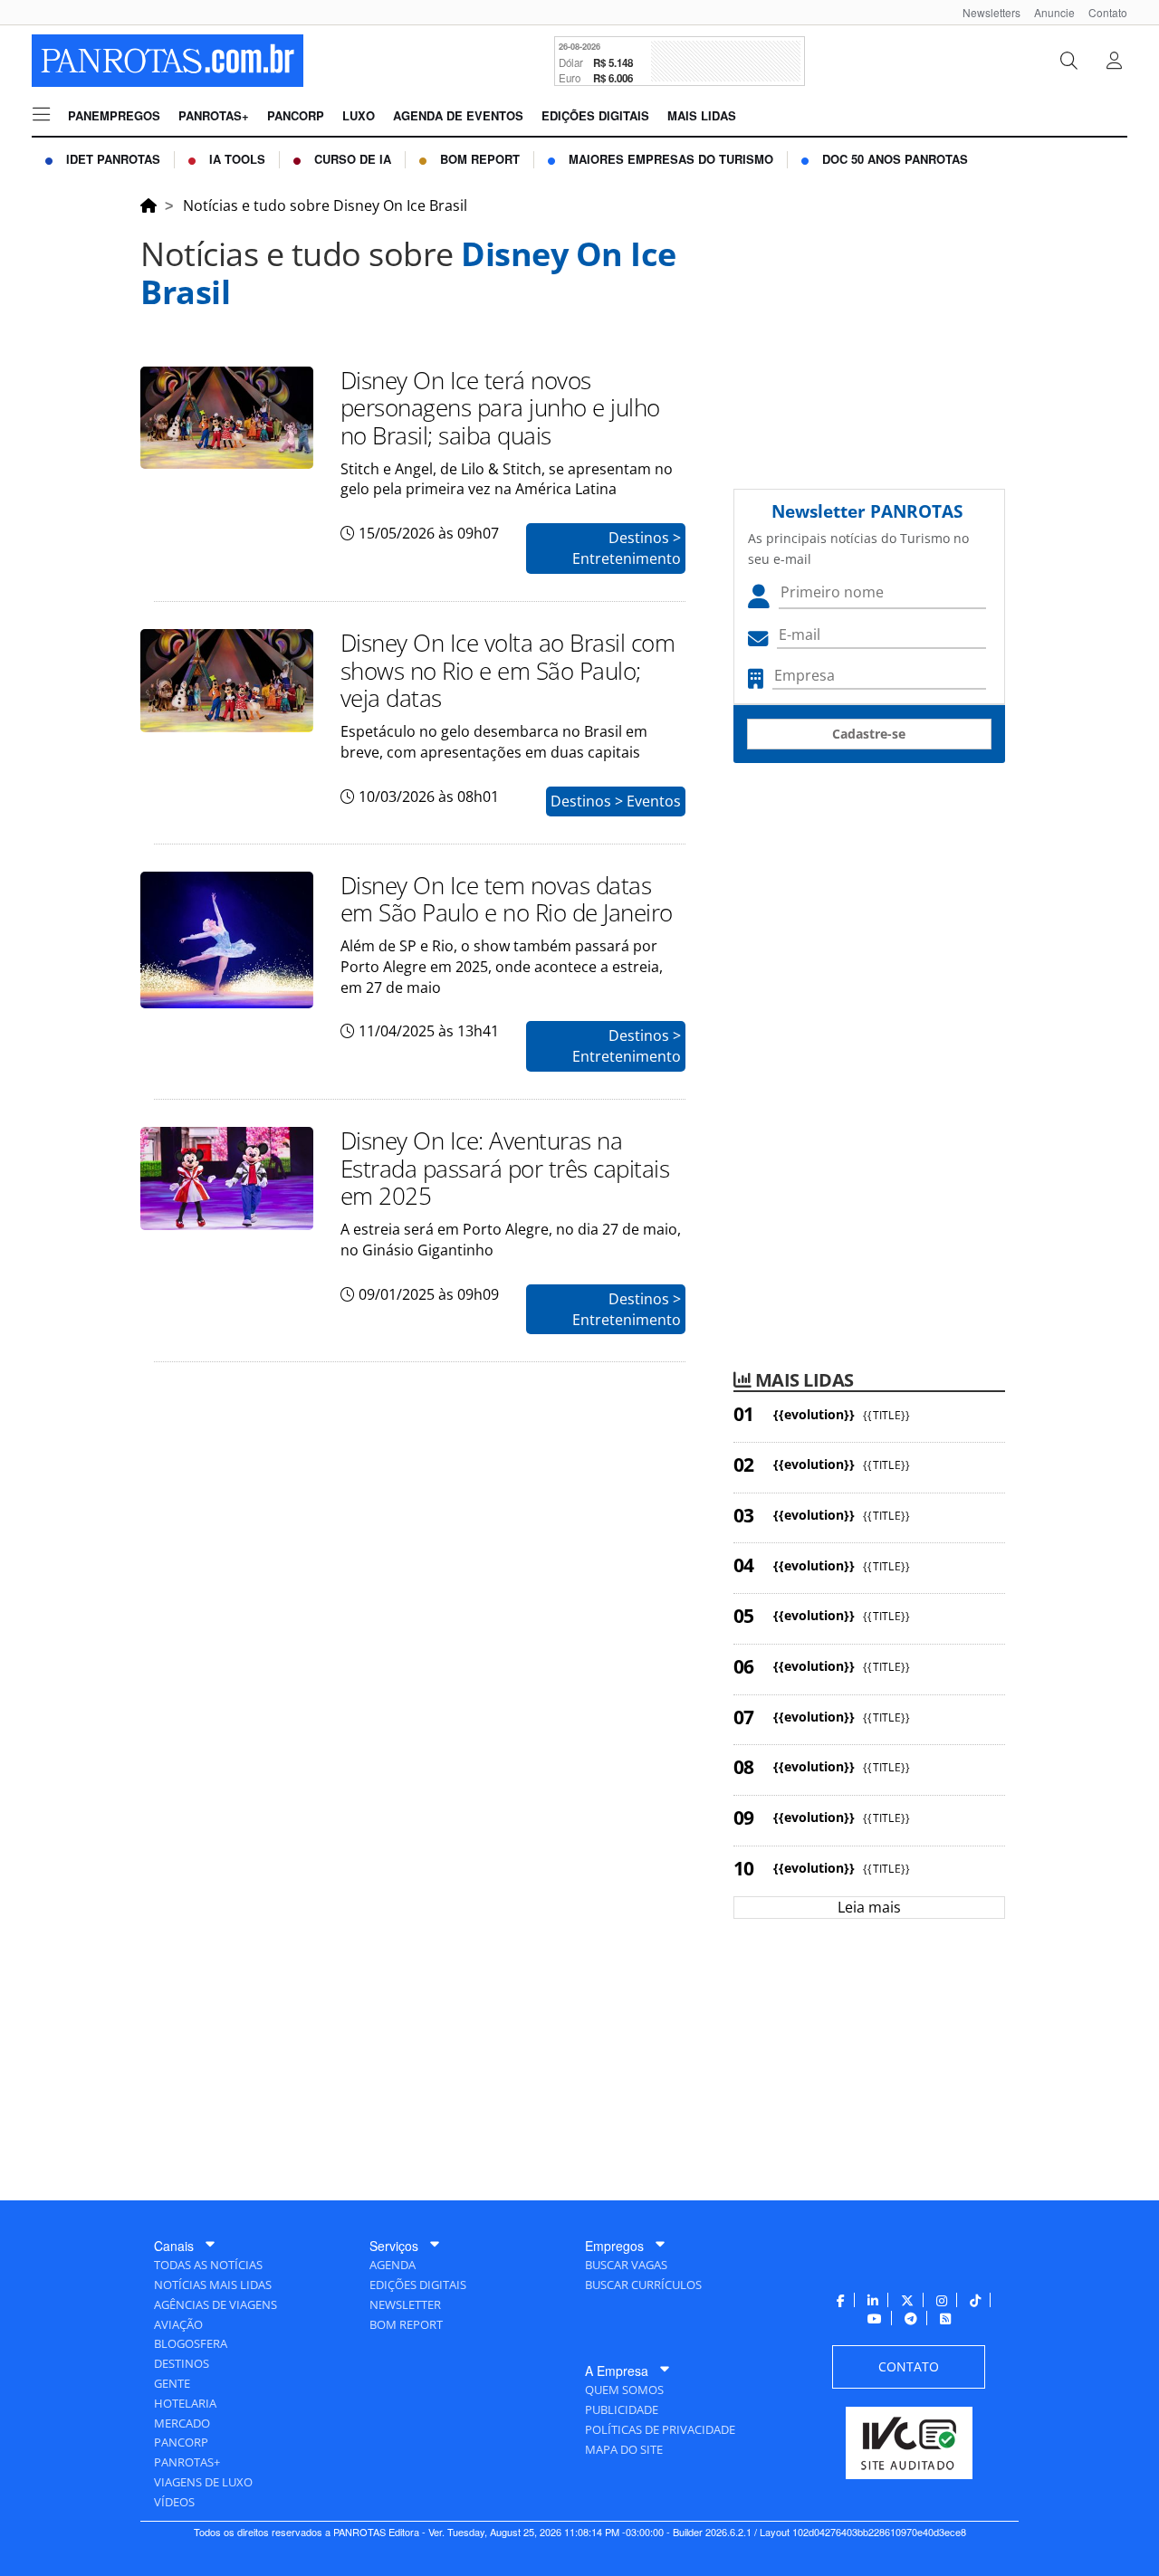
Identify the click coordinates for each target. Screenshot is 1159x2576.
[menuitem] (985, 12)
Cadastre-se (869, 734)
